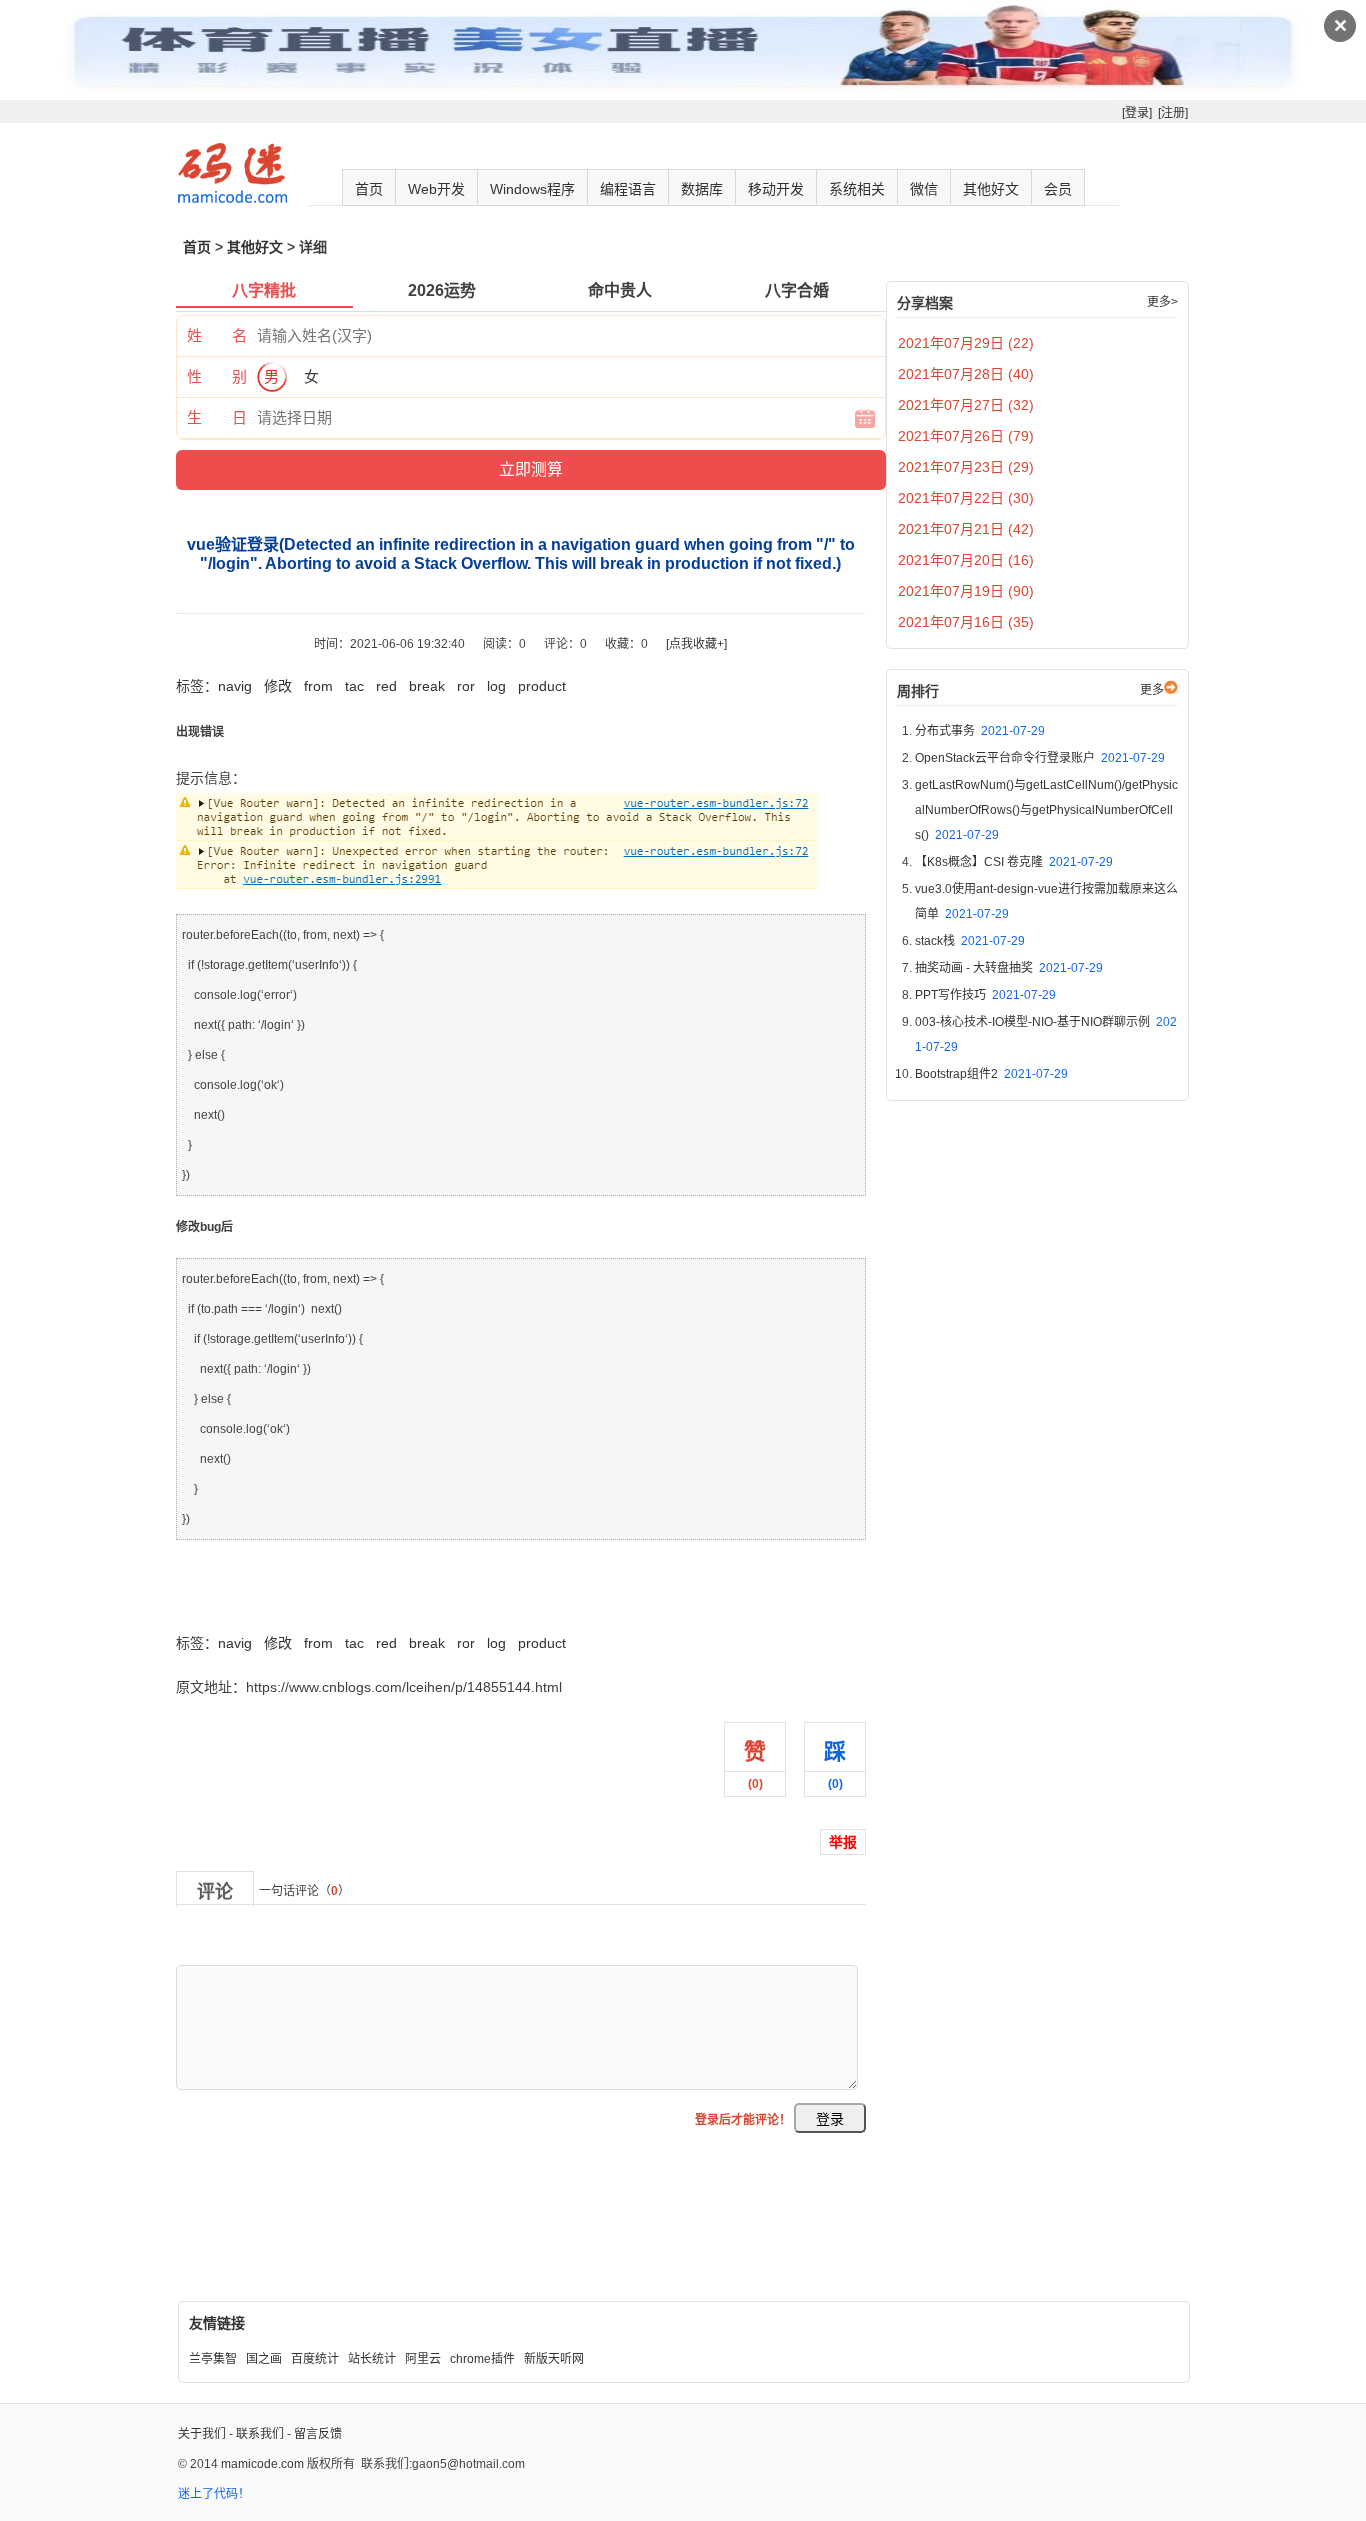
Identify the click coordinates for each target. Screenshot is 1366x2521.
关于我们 (202, 2434)
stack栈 (970, 941)
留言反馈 (318, 2434)
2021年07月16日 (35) (966, 622)
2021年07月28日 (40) (966, 374)
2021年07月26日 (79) (966, 436)
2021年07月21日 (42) (966, 529)
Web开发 (436, 189)
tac (354, 686)
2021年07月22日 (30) (966, 498)
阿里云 (423, 2359)
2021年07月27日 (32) (966, 405)
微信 (924, 189)
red (386, 686)
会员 (1058, 189)
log (496, 686)
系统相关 (857, 189)
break (427, 686)
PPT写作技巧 (985, 995)
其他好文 (991, 189)
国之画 (264, 2359)
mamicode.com (262, 2464)
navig (235, 686)
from (318, 686)
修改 (278, 686)
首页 (369, 189)
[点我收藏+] (696, 644)
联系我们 (260, 2434)
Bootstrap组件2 (991, 1074)
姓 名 (217, 335)
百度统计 (315, 2359)
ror (466, 686)
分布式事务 (980, 731)
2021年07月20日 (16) (966, 560)
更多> (1162, 302)
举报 (843, 1842)
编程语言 (628, 189)
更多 (1152, 690)
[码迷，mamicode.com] (232, 199)
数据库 (702, 189)
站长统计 (372, 2359)
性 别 (217, 376)
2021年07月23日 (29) (966, 467)
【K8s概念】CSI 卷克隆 (1014, 862)
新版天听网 (554, 2359)
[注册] (1173, 113)
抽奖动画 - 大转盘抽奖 (1009, 968)
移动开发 (776, 189)
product (542, 686)
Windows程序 (532, 189)
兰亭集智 (213, 2359)
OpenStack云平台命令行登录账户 (1040, 758)
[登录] (1137, 113)
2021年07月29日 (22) (966, 343)
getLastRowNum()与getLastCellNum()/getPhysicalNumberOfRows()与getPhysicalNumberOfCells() (1046, 810)
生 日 (217, 417)
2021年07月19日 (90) (966, 591)
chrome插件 (482, 2359)
